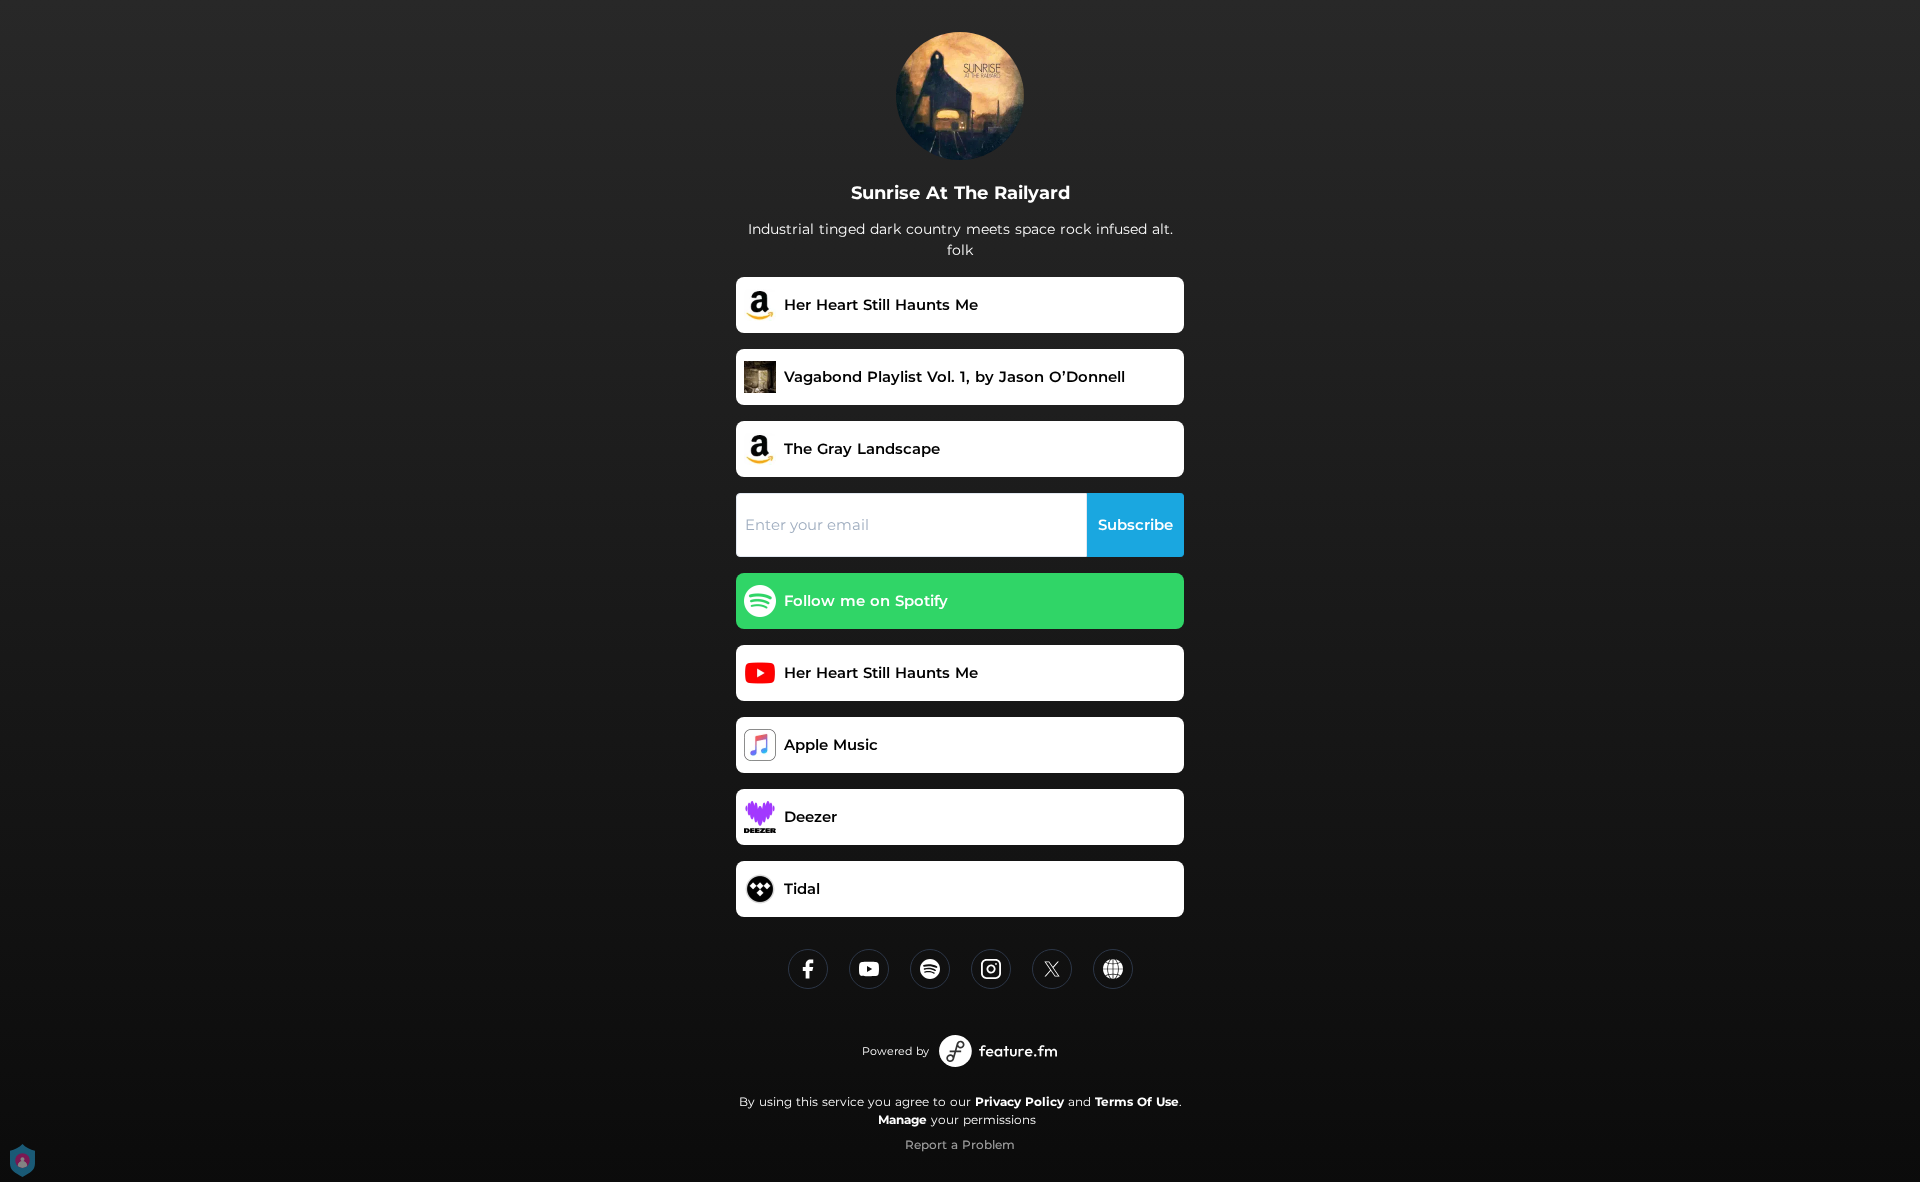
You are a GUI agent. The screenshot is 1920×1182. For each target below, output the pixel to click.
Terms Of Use (1137, 1101)
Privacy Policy (1019, 1101)
